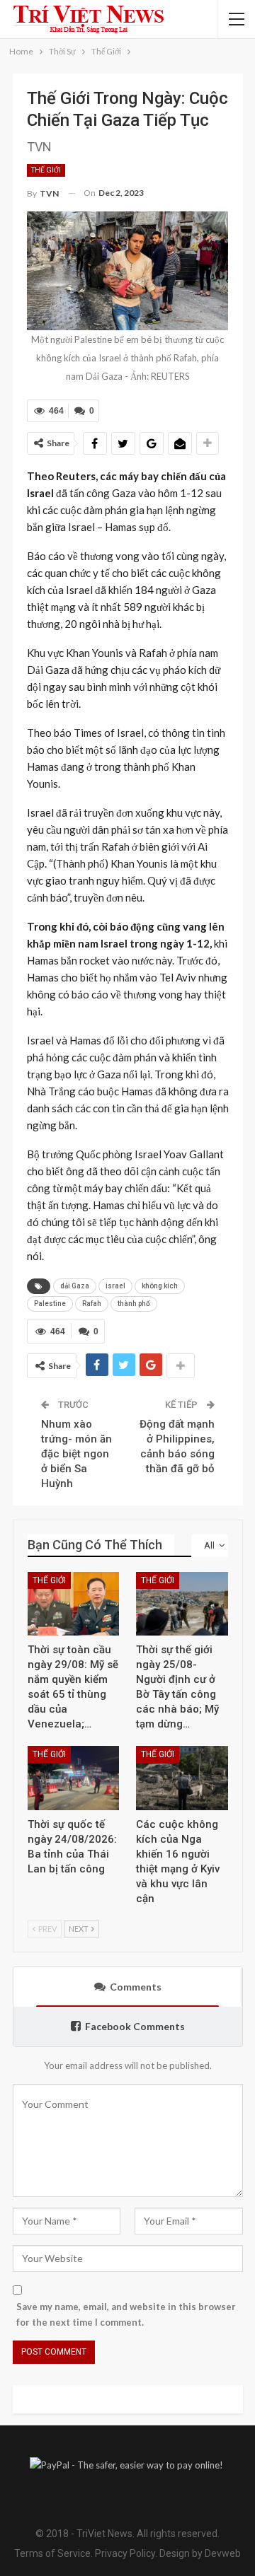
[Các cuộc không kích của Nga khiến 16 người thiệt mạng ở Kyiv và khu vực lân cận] (182, 1778)
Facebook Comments (135, 2026)
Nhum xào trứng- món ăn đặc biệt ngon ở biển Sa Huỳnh (76, 1454)
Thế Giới (46, 170)
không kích (160, 1286)
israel (115, 1286)
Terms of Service (52, 2553)
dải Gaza (75, 1286)
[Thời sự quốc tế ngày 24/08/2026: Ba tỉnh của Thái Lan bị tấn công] (74, 1778)
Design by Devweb (199, 2553)
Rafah (92, 1304)
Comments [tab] (136, 1987)
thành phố (134, 1304)
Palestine (50, 1304)
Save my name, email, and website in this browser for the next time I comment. (126, 2314)
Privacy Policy (125, 2553)
